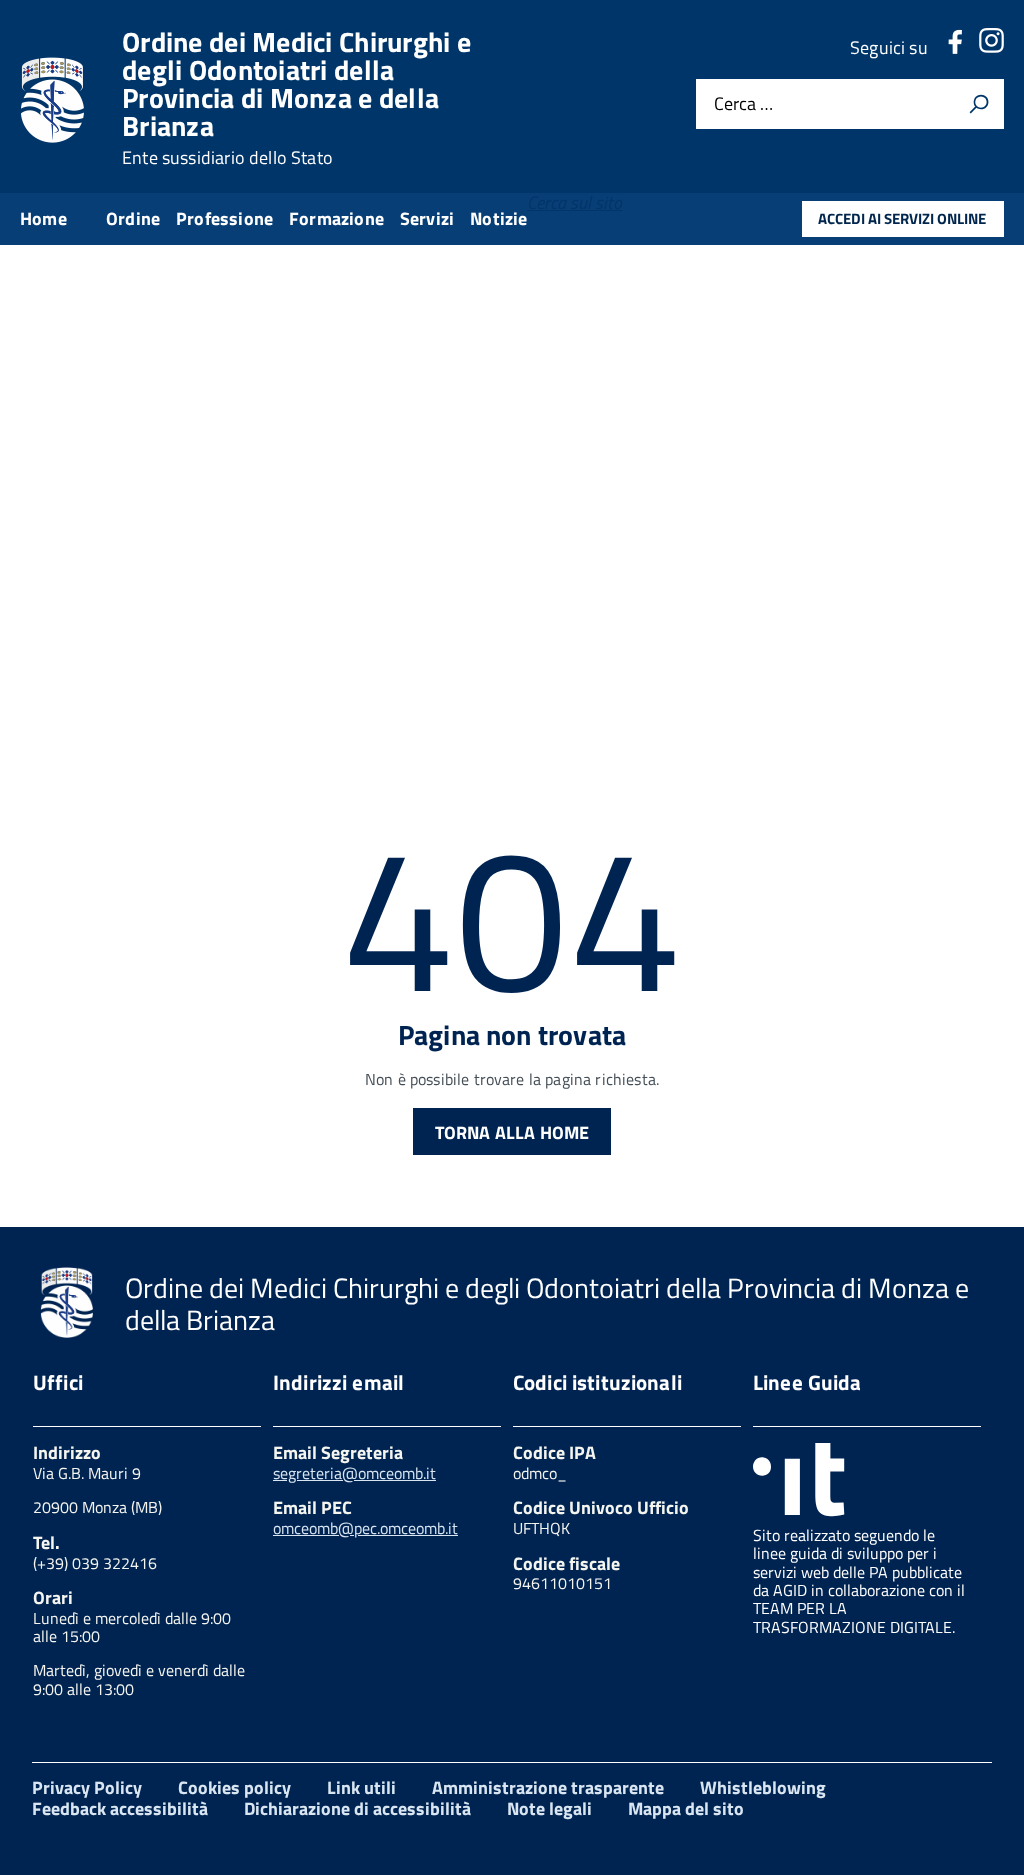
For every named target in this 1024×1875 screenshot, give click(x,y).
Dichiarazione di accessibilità (357, 1808)
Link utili (361, 1787)
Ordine (133, 218)
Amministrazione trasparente (548, 1787)
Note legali (549, 1808)
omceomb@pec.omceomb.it (365, 1528)
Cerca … (743, 103)
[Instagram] (991, 47)
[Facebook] (955, 47)
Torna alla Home (512, 1132)
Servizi (427, 218)
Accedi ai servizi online (902, 218)
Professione (224, 218)
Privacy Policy (87, 1787)
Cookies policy (234, 1787)
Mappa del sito (686, 1808)
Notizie (498, 218)
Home (43, 218)
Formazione (336, 218)
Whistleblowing (763, 1787)
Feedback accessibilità (120, 1808)
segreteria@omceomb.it (354, 1473)
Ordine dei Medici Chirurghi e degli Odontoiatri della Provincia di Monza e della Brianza (296, 98)
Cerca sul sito (574, 202)
